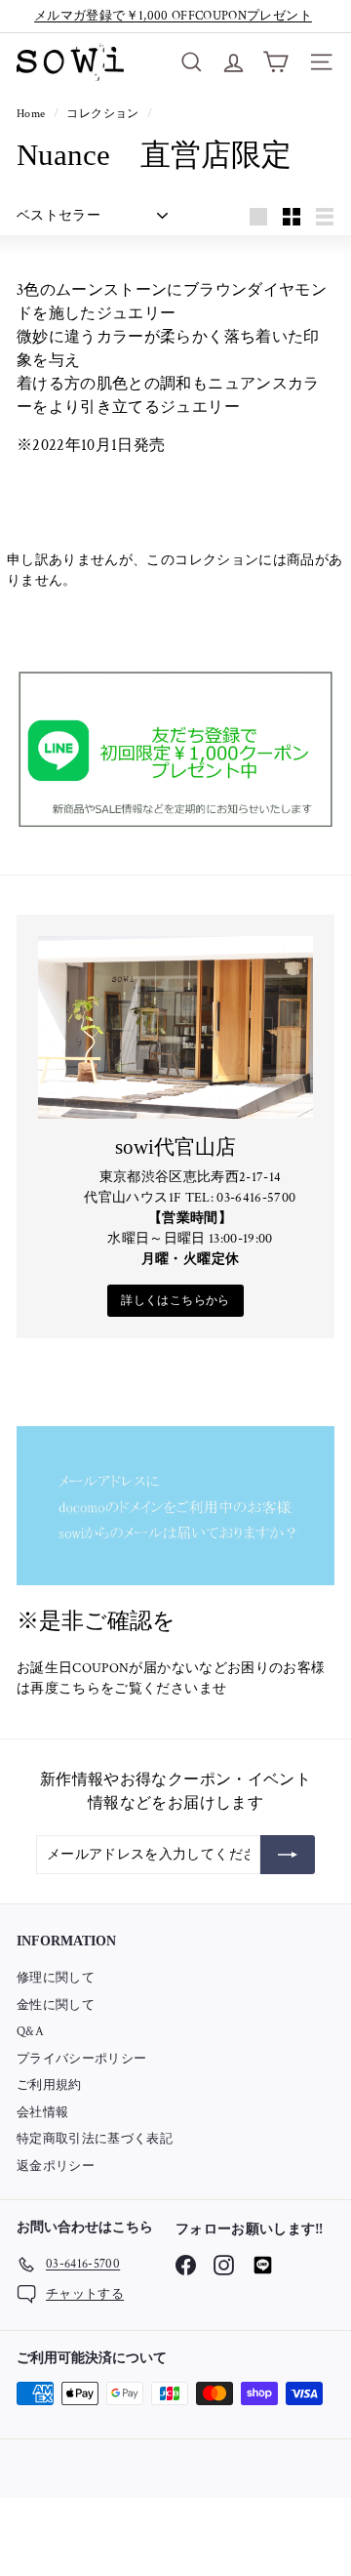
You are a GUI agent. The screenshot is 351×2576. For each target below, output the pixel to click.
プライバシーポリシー (82, 2059)
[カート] (275, 62)
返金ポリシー (56, 2167)
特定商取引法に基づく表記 (95, 2139)
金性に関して (56, 2005)
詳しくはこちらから (175, 1301)
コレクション (104, 114)
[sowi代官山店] (175, 1028)
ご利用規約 (49, 2085)
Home (33, 114)
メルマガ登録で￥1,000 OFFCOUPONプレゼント (173, 16)
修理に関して (56, 1978)
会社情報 (42, 2113)
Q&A (30, 2032)
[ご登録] (288, 1855)
